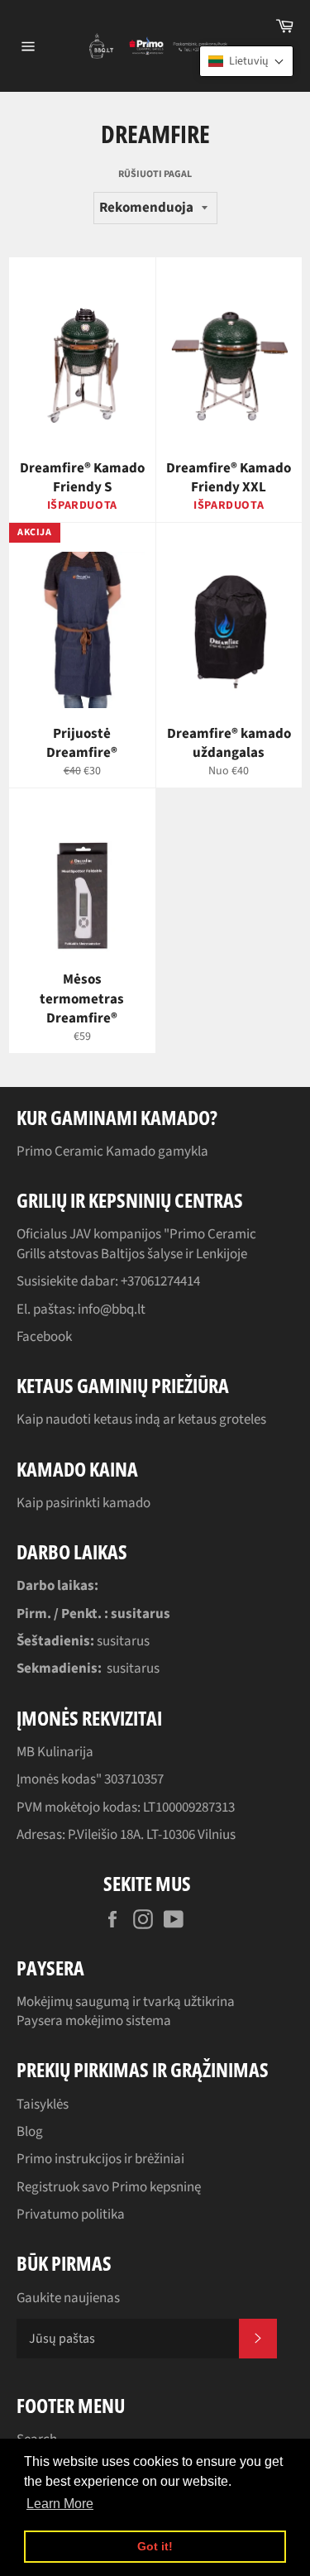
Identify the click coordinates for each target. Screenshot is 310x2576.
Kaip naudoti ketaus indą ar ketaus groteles (141, 1420)
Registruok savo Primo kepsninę (109, 2187)
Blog (30, 2132)
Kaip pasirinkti (60, 1503)
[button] (246, 61)
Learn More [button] (60, 2504)
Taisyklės (43, 2104)
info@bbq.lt (112, 1310)
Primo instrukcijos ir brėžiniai (100, 2159)
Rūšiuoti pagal (155, 175)
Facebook (44, 1337)
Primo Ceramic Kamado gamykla (112, 1152)
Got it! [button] (155, 2546)
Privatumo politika (71, 2214)
